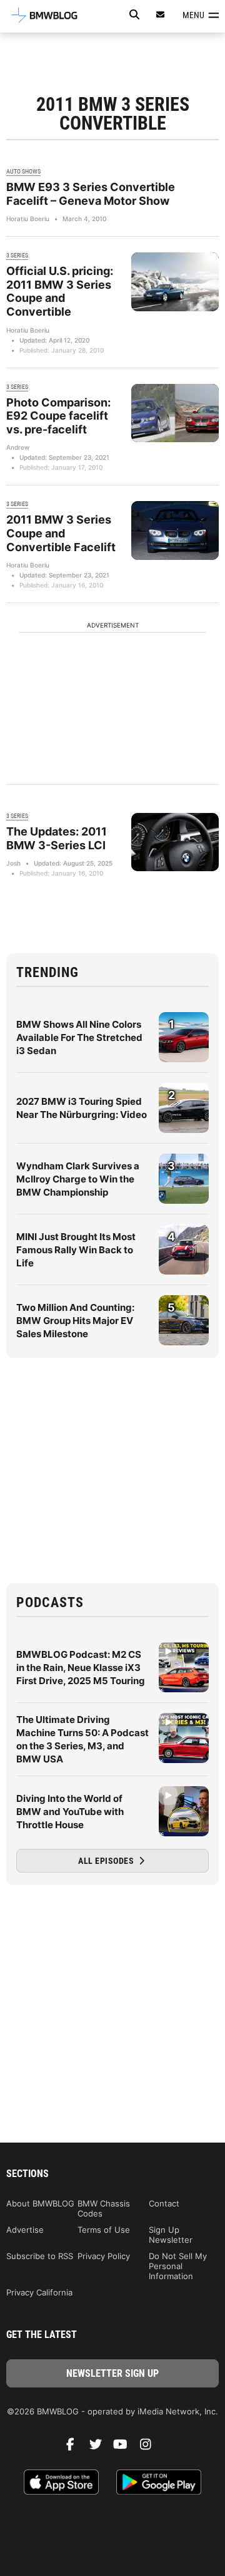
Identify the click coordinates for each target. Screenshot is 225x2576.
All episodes (107, 1861)
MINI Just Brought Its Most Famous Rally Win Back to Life (76, 1250)
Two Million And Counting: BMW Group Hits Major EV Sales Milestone (75, 1321)
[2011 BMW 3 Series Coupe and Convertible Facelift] (175, 530)
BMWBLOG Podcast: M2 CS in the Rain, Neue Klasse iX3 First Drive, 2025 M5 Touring (81, 1668)
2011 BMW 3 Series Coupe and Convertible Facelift (61, 533)
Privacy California (39, 2292)
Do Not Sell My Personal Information (178, 2266)
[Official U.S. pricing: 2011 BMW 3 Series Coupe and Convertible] (175, 282)
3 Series (17, 255)
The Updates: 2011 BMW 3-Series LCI (57, 838)
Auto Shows (23, 171)
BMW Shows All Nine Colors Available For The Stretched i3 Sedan (79, 1037)
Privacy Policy (104, 2256)
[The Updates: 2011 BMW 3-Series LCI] (175, 842)
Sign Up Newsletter (171, 2235)
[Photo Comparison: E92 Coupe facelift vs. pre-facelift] (175, 413)
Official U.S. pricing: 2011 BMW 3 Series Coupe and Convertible (60, 291)
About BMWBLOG (40, 2203)
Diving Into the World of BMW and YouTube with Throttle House (70, 1812)
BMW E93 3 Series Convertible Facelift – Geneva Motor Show (91, 194)
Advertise (25, 2230)
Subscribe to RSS (40, 2256)
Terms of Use (104, 2230)
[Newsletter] (161, 15)
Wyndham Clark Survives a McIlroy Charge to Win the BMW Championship (78, 1179)
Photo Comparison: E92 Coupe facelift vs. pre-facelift (58, 416)
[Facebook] (75, 2448)
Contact (164, 2203)
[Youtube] (125, 2448)
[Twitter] (100, 2448)
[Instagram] (150, 2448)
